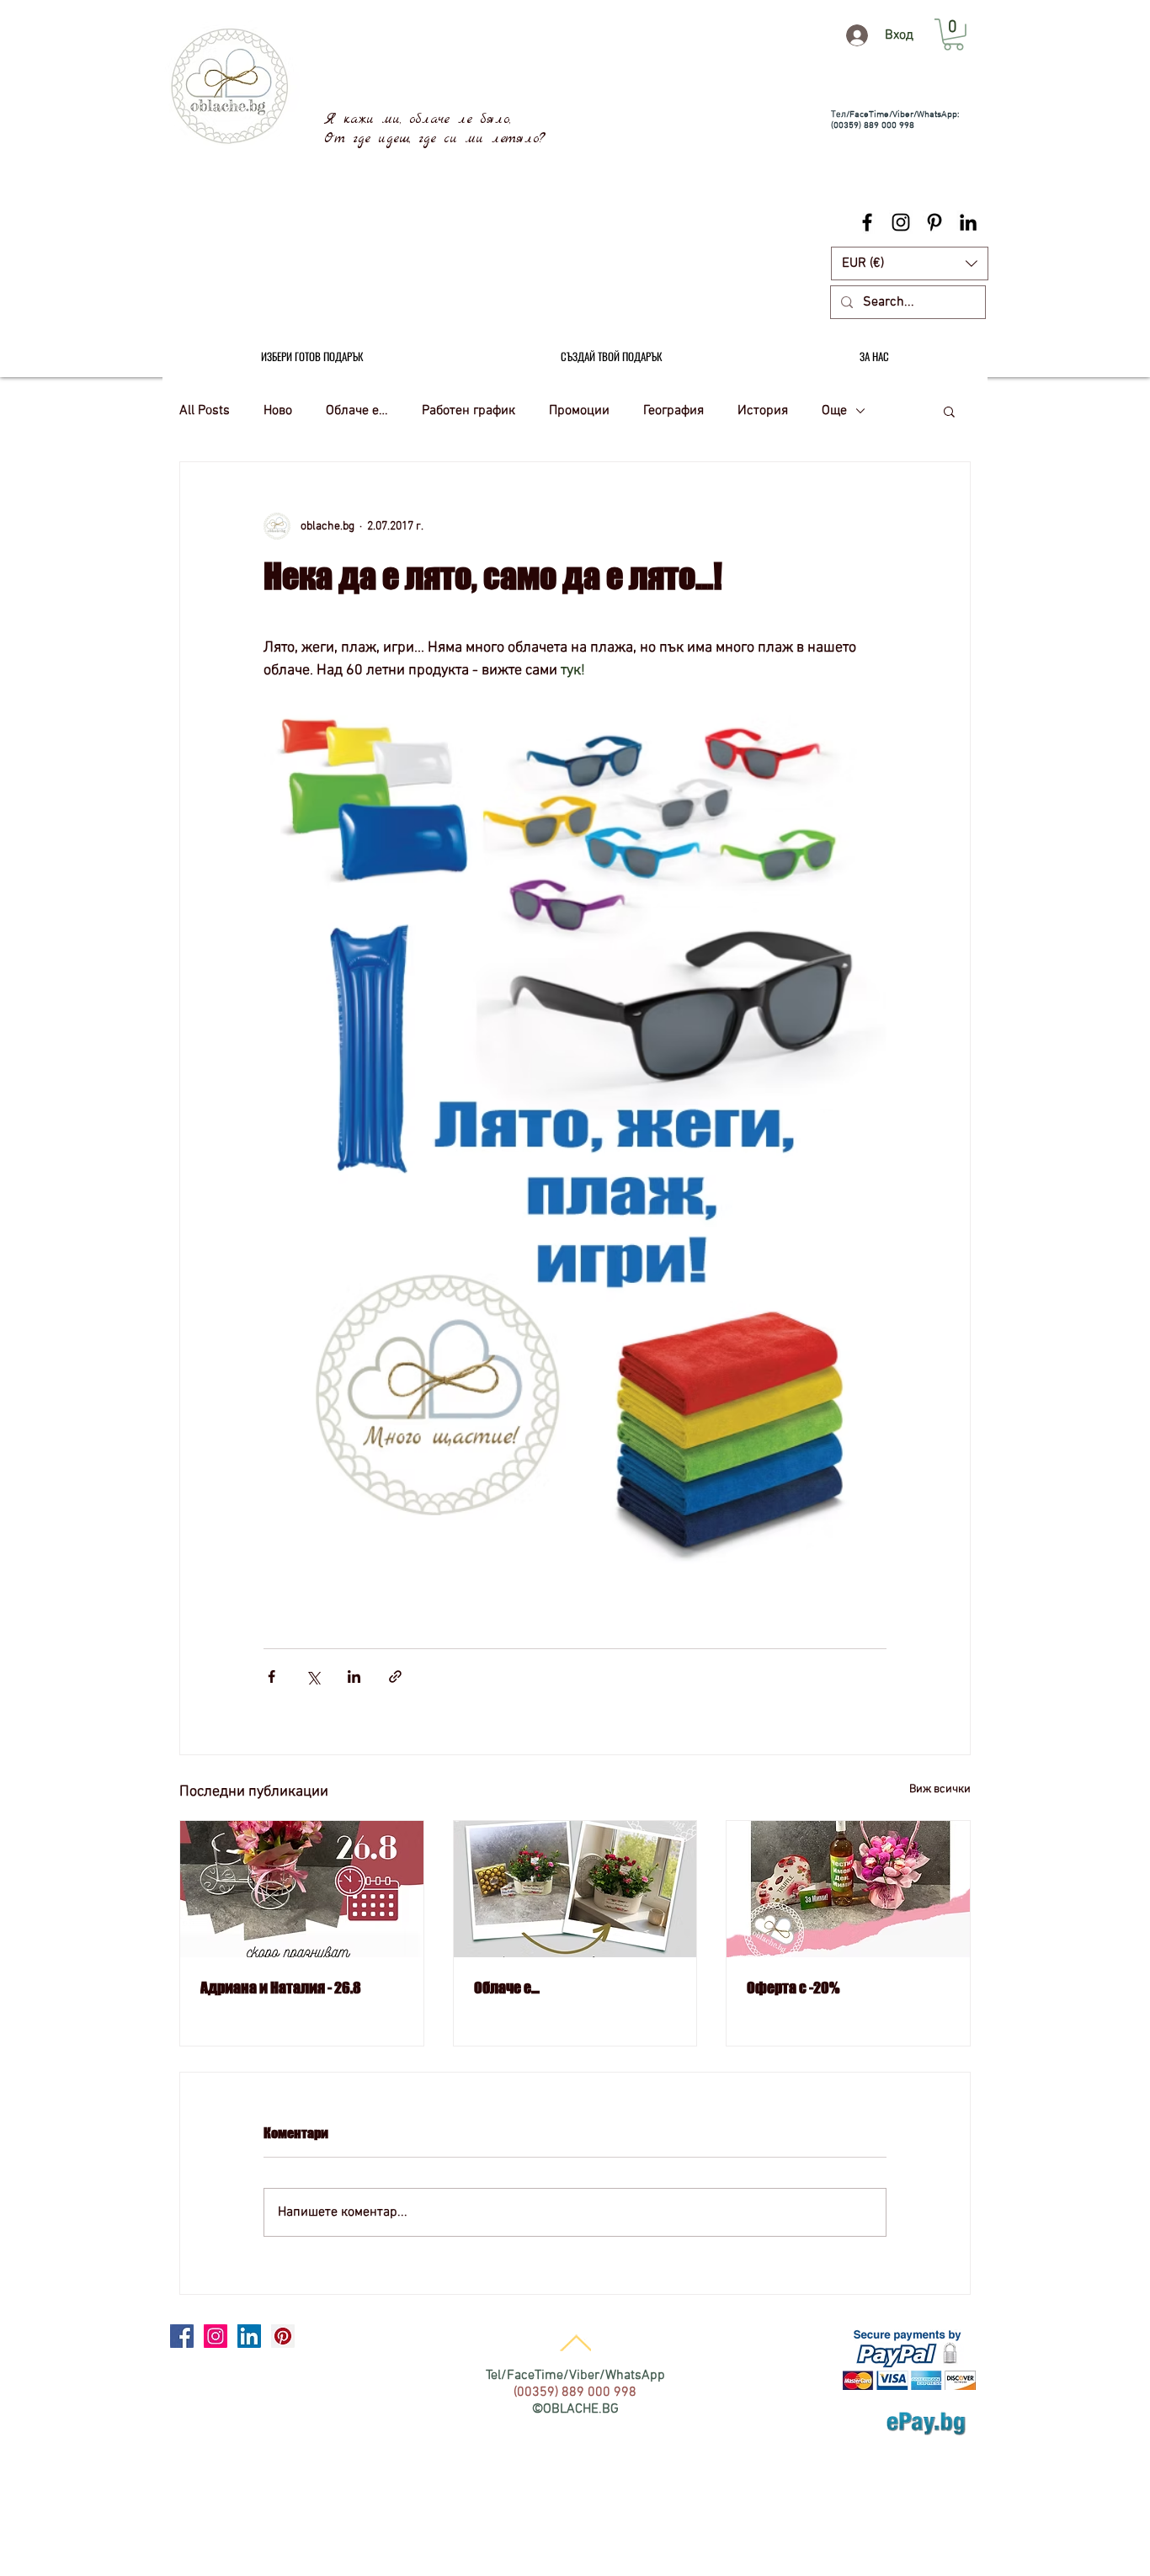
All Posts (205, 411)
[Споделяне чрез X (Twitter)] (313, 1677)
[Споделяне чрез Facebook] (272, 1677)
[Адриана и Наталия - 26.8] (302, 1889)
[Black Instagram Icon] (901, 222)
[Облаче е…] (575, 1889)
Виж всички (940, 1789)
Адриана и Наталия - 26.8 (281, 1988)
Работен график (469, 411)
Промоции (579, 411)
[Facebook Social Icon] (182, 2336)
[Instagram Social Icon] (216, 2336)
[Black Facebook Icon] (867, 222)
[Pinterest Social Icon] (283, 2336)
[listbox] (910, 263)
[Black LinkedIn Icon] (968, 222)
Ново (278, 411)
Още (834, 411)
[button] (910, 263)
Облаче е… (357, 411)
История (763, 411)
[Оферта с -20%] (848, 1889)
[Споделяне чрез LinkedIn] (354, 1677)
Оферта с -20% (793, 1988)
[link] (953, 35)
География (673, 411)
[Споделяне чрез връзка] (395, 1677)
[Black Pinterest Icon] (934, 222)
